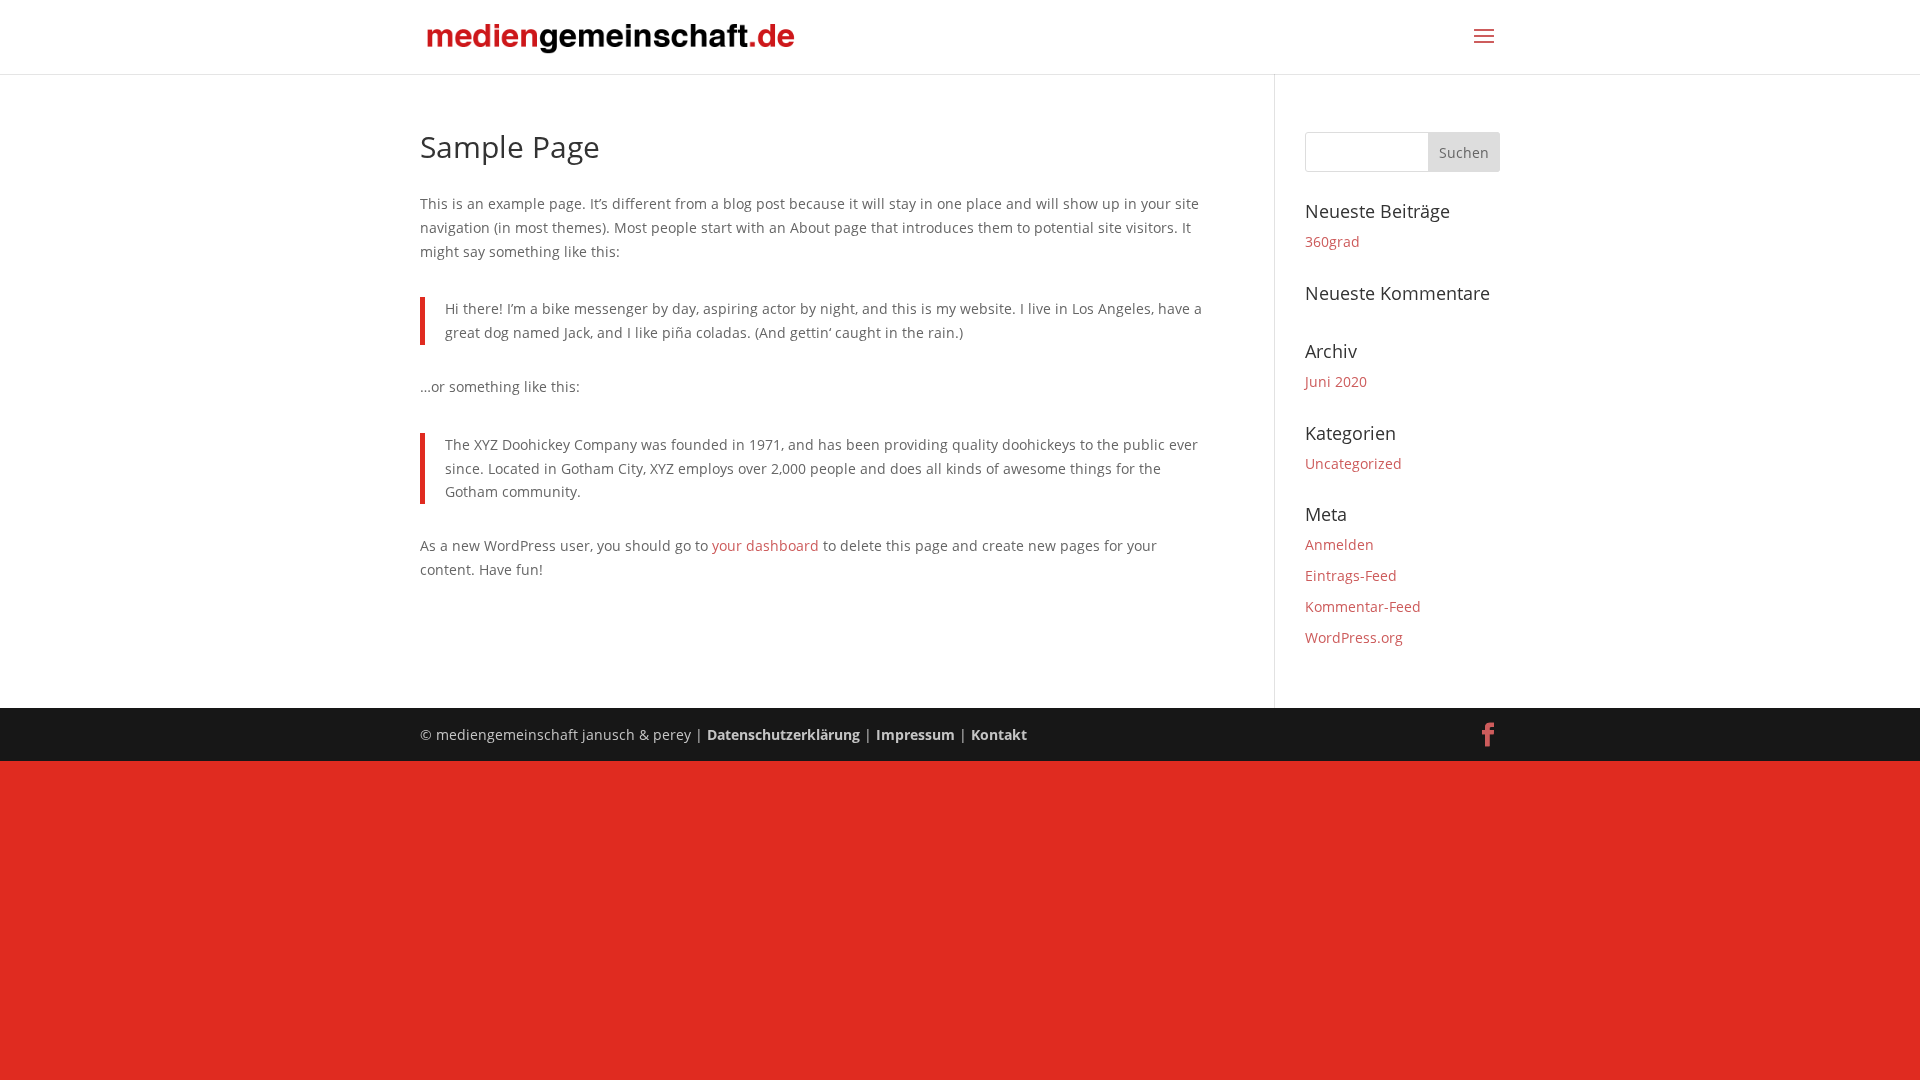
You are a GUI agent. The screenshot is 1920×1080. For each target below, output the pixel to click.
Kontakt (999, 734)
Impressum (915, 734)
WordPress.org (1354, 637)
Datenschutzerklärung (783, 734)
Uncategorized (1353, 463)
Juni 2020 (1336, 381)
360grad (1332, 241)
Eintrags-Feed (1351, 575)
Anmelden (1339, 544)
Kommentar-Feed (1363, 606)
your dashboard (765, 545)
